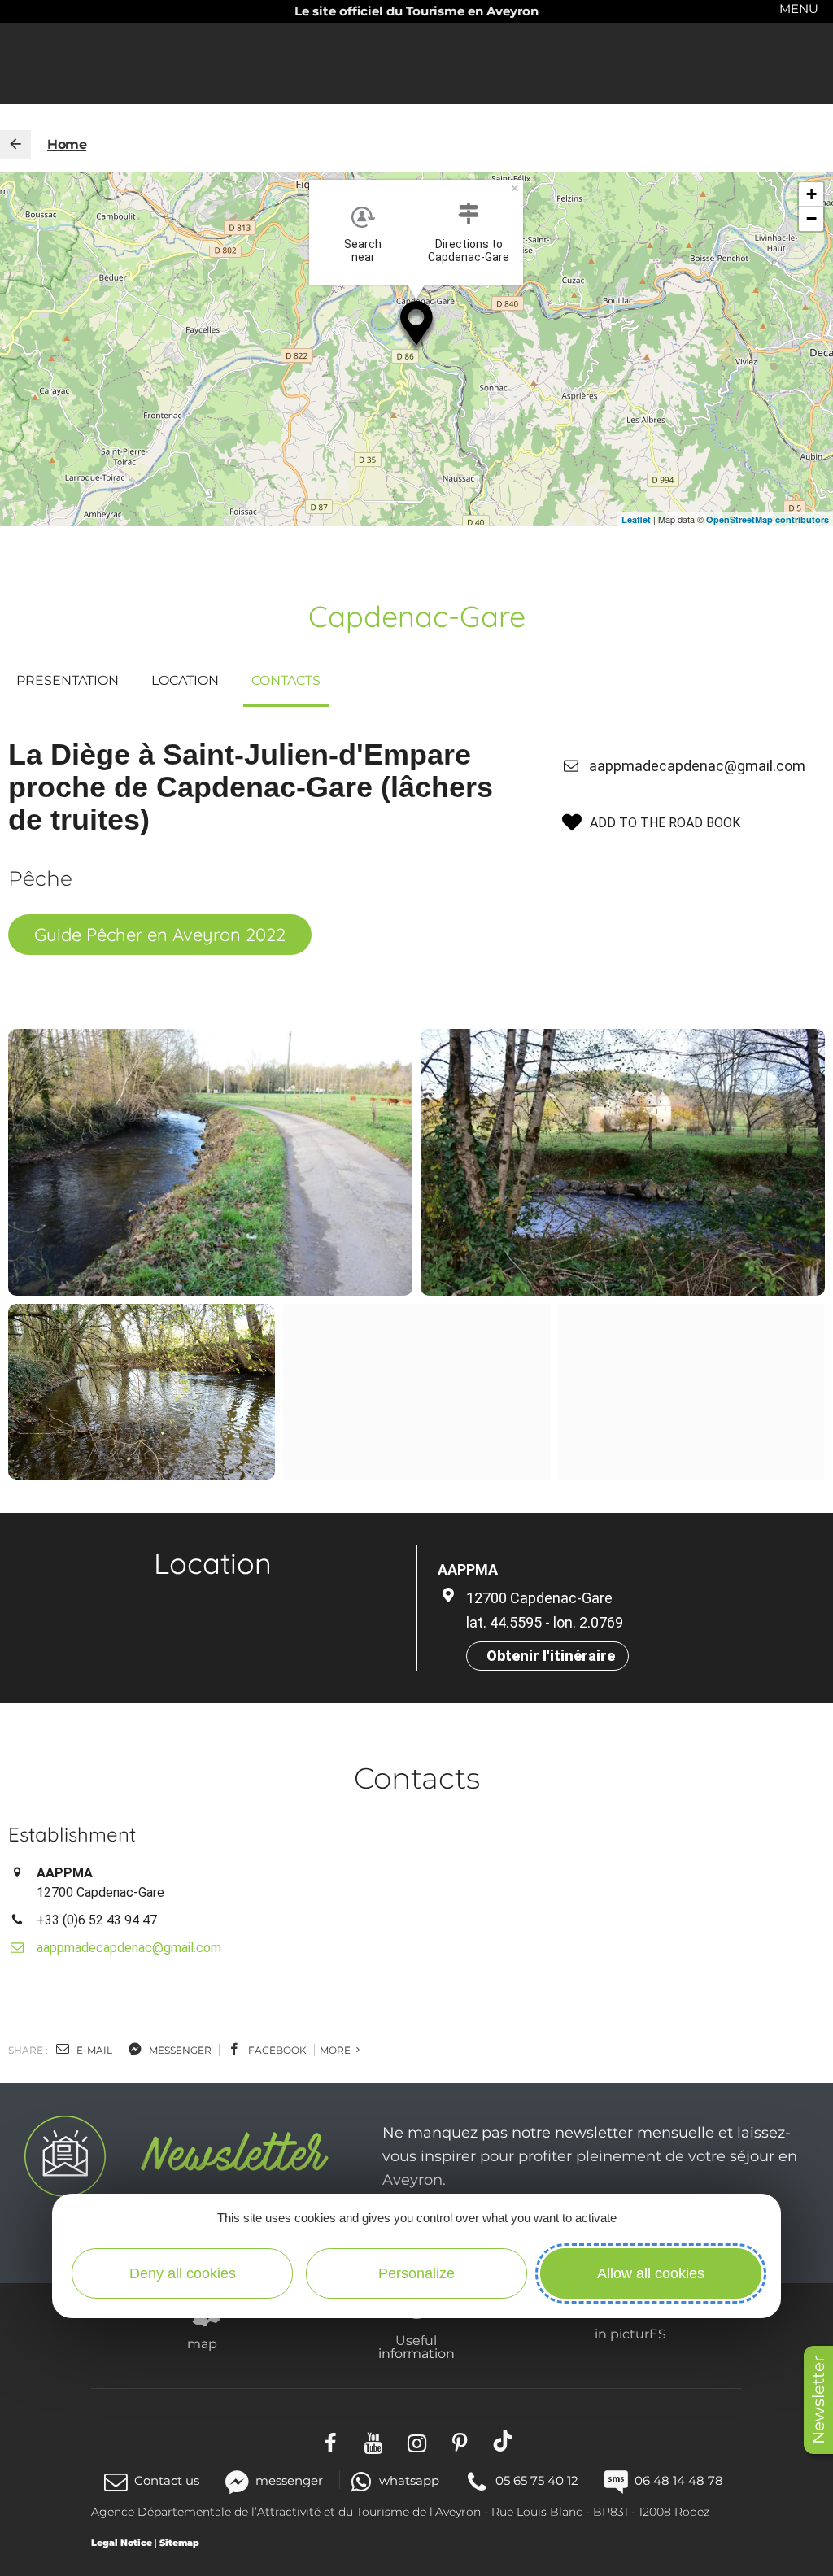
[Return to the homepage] (15, 145)
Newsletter (818, 2400)
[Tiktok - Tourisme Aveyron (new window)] (503, 2441)
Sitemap (179, 2543)
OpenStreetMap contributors (768, 519)
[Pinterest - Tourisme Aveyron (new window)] (460, 2441)
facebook (276, 2050)
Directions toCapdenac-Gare (469, 251)
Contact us (167, 2480)
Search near (363, 251)
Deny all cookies (183, 2273)
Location (185, 680)
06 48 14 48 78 (679, 2480)
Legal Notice (122, 2543)
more (336, 2050)
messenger (179, 2050)
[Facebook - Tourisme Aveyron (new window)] (331, 2441)
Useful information (416, 2347)
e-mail (93, 2050)
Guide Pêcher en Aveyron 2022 (160, 935)
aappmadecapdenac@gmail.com (697, 766)
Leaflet (636, 519)
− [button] (811, 218)
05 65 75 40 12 (537, 2480)
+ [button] (811, 194)
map (202, 2343)
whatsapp (409, 2480)
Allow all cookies (651, 2273)
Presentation (68, 680)
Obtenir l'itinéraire (551, 1656)
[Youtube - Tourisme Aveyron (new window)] (374, 2441)
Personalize (416, 2273)
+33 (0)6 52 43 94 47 (97, 1920)
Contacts (286, 680)
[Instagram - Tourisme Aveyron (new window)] (417, 2441)
